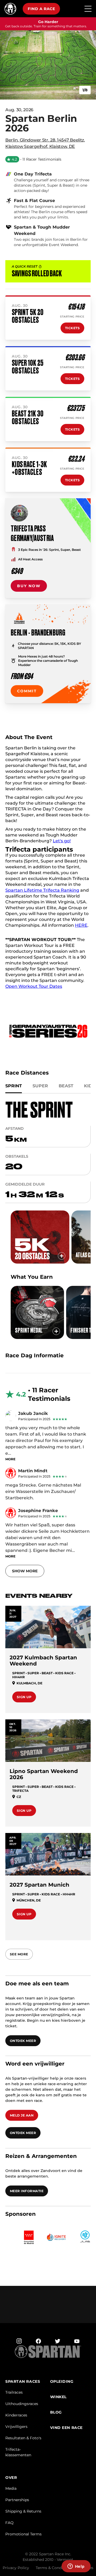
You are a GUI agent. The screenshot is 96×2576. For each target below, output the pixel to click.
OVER (11, 2482)
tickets (72, 332)
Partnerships (17, 2504)
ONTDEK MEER (23, 2045)
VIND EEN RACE (66, 2432)
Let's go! (62, 845)
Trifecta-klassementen (18, 2456)
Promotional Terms (23, 2538)
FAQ (9, 2527)
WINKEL (58, 2401)
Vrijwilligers (16, 2431)
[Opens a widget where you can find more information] (76, 2567)
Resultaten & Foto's (23, 2442)
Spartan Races (23, 2386)
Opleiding (62, 2386)
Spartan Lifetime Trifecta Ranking (42, 894)
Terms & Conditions (54, 2572)
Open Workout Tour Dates (34, 990)
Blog (56, 2416)
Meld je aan (22, 2119)
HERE (81, 929)
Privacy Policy (16, 2572)
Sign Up (24, 1701)
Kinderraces (16, 2419)
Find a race (41, 9)
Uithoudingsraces (22, 2408)
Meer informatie (27, 2195)
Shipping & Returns (23, 2515)
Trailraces (14, 2396)
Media (11, 2492)
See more (19, 1958)
